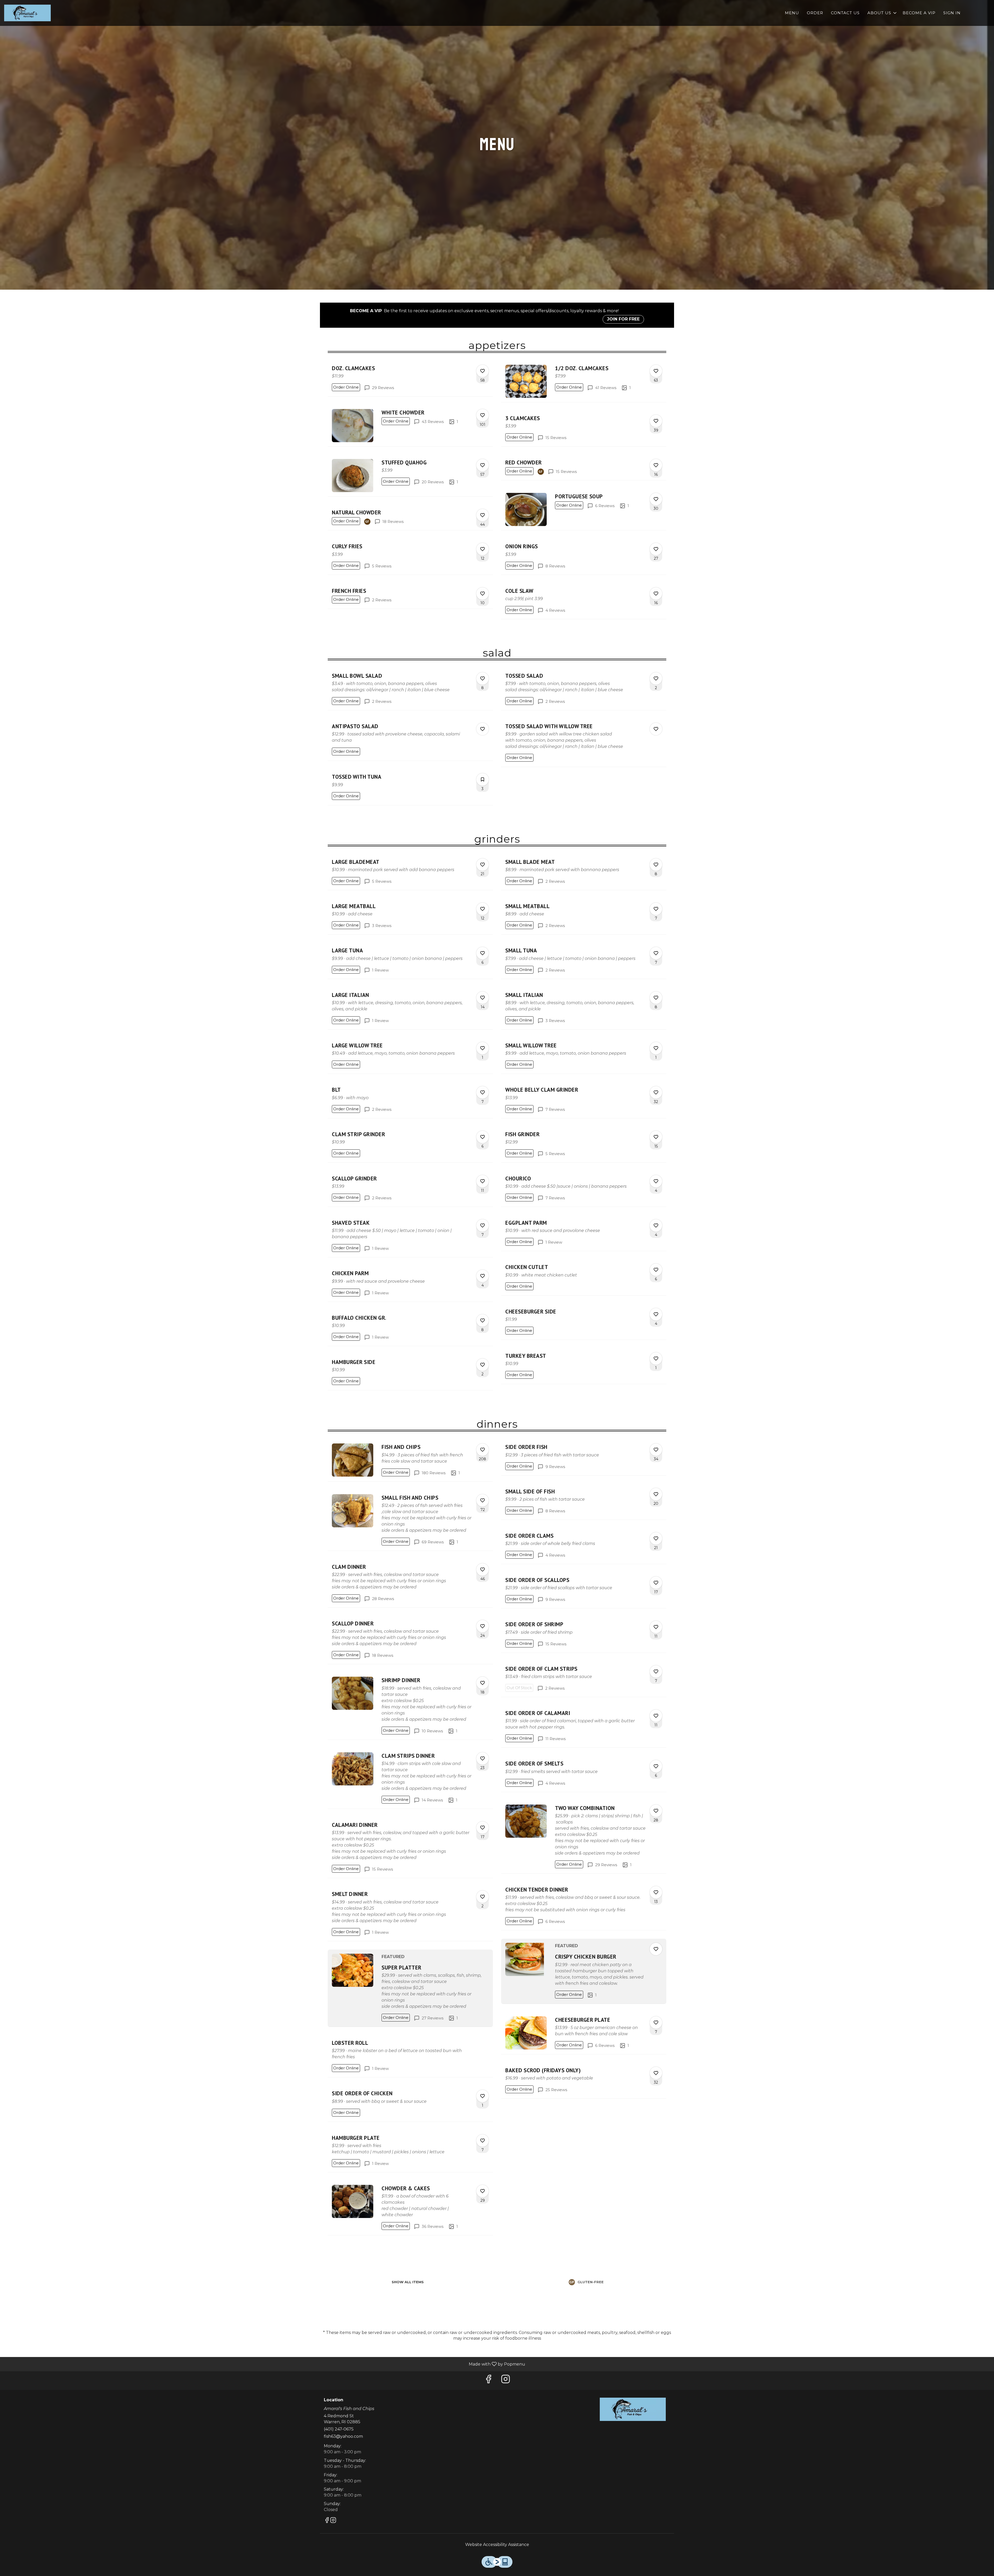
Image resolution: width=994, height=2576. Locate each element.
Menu (792, 13)
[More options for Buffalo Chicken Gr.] (483, 1320)
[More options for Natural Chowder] (483, 515)
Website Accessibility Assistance (497, 2545)
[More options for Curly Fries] (483, 549)
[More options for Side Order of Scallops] (656, 1583)
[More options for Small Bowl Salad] (483, 678)
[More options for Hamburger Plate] (483, 2141)
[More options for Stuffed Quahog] (483, 465)
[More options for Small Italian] (656, 998)
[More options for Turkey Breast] (656, 1359)
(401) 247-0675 (339, 2429)
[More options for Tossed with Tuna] (483, 779)
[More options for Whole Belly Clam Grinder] (656, 1092)
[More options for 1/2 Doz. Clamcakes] (656, 371)
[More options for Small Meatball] (656, 909)
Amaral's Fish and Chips (633, 2409)
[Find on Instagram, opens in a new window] (506, 2380)
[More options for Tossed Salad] (656, 678)
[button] (882, 13)
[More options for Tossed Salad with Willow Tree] (656, 729)
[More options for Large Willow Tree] (483, 1048)
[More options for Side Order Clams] (656, 1538)
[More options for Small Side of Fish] (656, 1494)
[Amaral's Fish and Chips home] (27, 13)
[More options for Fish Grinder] (656, 1137)
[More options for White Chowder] (483, 415)
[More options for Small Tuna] (656, 953)
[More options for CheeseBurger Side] (656, 1314)
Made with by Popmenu (265, 2364)
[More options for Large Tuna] (483, 953)
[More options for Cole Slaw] (656, 594)
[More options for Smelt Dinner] (483, 1897)
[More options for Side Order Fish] (656, 1450)
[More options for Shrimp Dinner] (483, 1683)
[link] (346, 387)
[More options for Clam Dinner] (483, 1570)
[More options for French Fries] (483, 594)
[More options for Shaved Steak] (483, 1225)
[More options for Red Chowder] (656, 465)
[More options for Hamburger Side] (483, 1365)
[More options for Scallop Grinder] (483, 1181)
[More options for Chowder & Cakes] (483, 2191)
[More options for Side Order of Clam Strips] (656, 1672)
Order (815, 13)
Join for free (623, 319)
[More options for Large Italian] (483, 998)
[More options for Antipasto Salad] (483, 729)
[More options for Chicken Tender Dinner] (656, 1892)
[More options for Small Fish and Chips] (483, 1500)
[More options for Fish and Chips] (483, 1450)
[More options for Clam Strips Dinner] (483, 1758)
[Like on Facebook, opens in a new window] (488, 2380)
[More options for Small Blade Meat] (656, 865)
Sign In (952, 13)
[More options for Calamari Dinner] (483, 1828)
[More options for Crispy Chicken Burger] (656, 1949)
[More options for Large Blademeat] (483, 865)
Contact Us (845, 13)
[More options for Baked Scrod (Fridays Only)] (656, 2073)
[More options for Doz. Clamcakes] (483, 371)
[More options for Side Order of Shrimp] (656, 1627)
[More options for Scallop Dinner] (483, 1626)
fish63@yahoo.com (343, 2436)
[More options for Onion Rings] (656, 549)
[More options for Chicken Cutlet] (656, 1270)
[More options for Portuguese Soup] (656, 499)
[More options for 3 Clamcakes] (656, 421)
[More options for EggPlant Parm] (656, 1225)
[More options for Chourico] (656, 1181)
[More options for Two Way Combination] (656, 1811)
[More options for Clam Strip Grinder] (483, 1137)
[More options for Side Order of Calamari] (656, 1716)
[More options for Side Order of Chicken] (483, 2096)
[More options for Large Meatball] (483, 909)
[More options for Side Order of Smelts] (656, 1766)
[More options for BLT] (483, 1092)
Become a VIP (919, 13)
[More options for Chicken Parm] (483, 1276)
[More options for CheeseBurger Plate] (656, 2023)
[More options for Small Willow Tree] (656, 1048)
